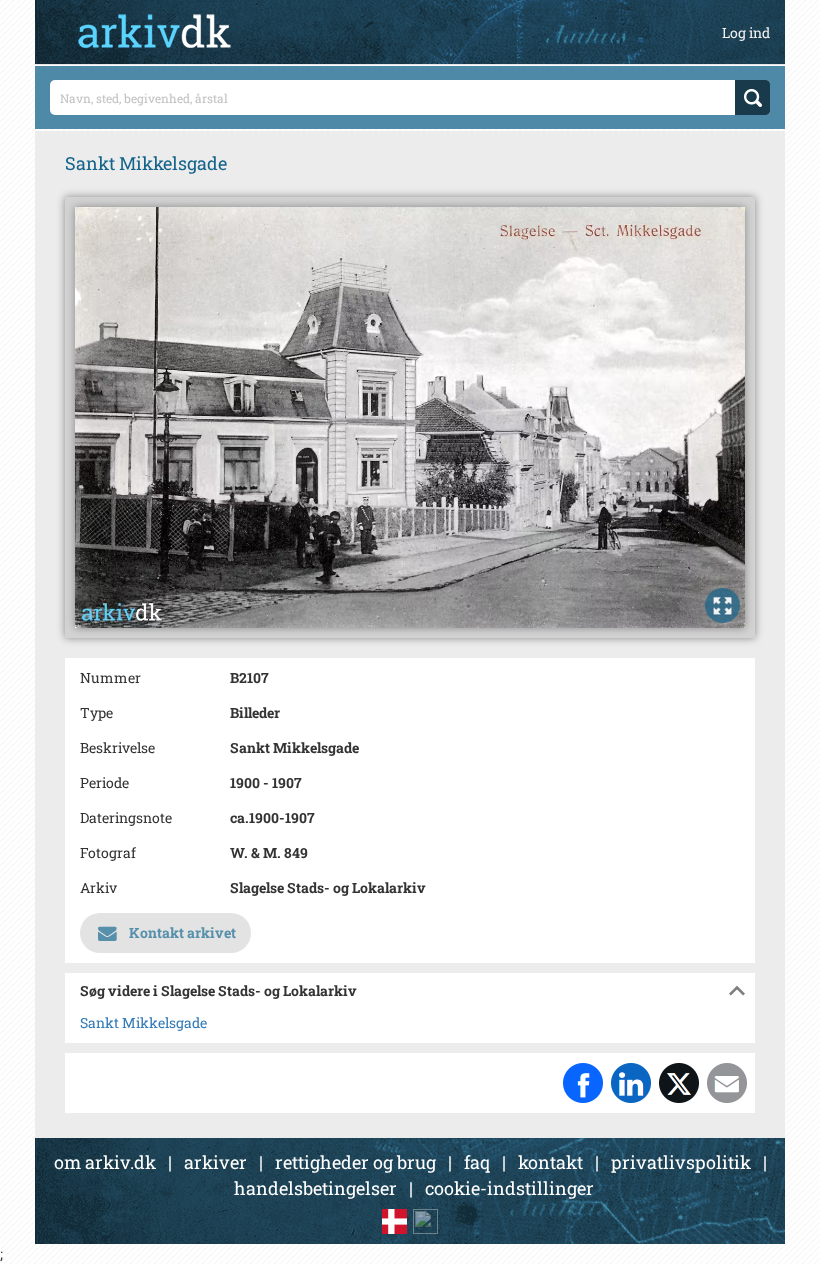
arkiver (215, 1162)
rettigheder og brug (355, 1162)
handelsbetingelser (315, 1188)
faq (477, 1162)
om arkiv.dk (105, 1162)
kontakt (550, 1162)
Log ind (746, 32)
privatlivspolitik (681, 1162)
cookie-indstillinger (509, 1188)
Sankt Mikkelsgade (143, 1022)
